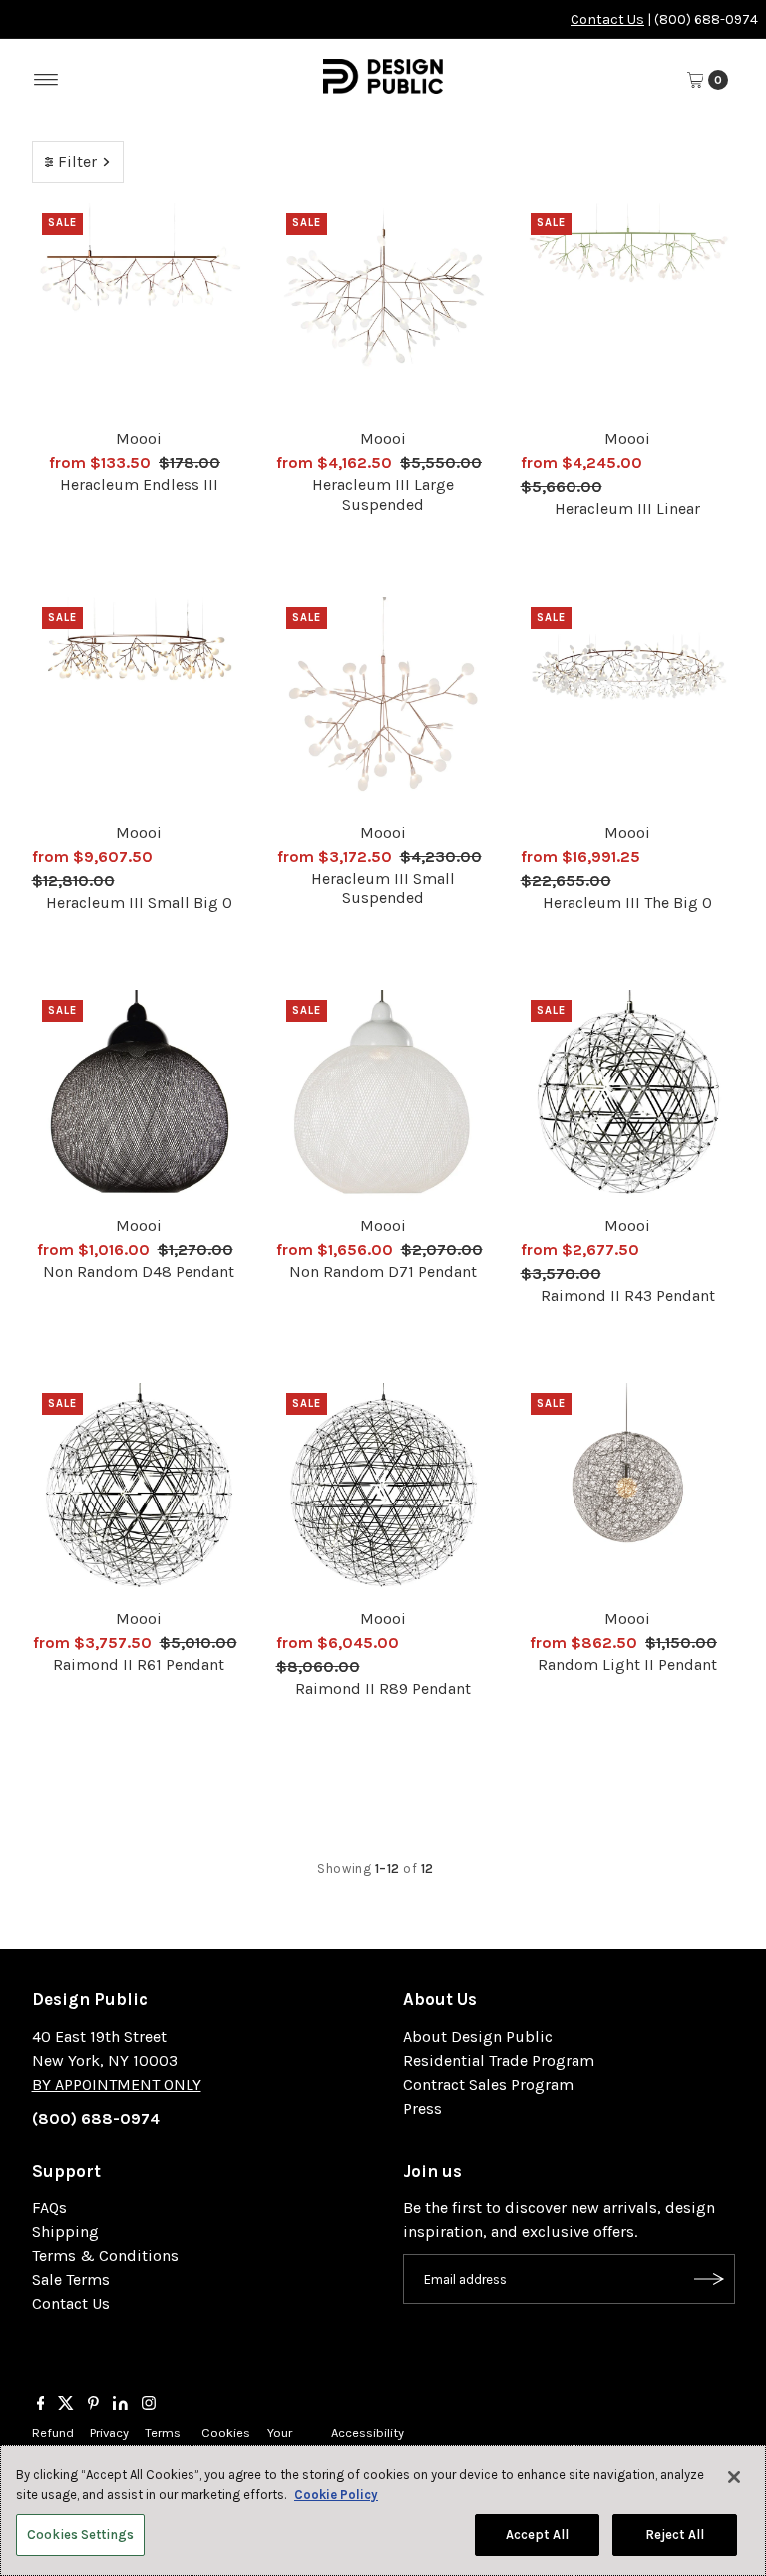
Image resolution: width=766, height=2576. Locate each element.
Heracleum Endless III (139, 484)
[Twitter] (66, 2405)
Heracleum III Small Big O (139, 902)
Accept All (537, 2535)
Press (422, 2109)
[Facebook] (41, 2405)
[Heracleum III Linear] (628, 310)
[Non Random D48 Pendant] (139, 1097)
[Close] (734, 2477)
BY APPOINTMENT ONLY (117, 2085)
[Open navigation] (46, 80)
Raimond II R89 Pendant (383, 1689)
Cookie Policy (336, 2495)
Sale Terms (71, 2279)
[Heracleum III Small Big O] (139, 704)
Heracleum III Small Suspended (383, 888)
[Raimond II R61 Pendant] (139, 1490)
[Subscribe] (710, 2279)
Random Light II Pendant (627, 1665)
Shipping (65, 2231)
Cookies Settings (80, 2535)
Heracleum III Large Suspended (383, 494)
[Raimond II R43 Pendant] (628, 1097)
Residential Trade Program (499, 2061)
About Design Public (478, 2037)
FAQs (49, 2207)
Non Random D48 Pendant (139, 1272)
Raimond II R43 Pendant (628, 1295)
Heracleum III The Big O (627, 902)
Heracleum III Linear (627, 508)
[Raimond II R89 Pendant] (383, 1490)
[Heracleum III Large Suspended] (383, 310)
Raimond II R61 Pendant (139, 1665)
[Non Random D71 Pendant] (383, 1097)
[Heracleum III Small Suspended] (383, 704)
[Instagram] (149, 2405)
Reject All (675, 2535)
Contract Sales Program (488, 2085)
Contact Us (607, 19)
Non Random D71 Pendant (383, 1272)
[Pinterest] (93, 2405)
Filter (77, 161)
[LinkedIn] (120, 2405)
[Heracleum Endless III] (139, 310)
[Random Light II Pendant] (628, 1490)
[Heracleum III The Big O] (628, 704)
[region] (383, 2511)
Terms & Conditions (105, 2255)
